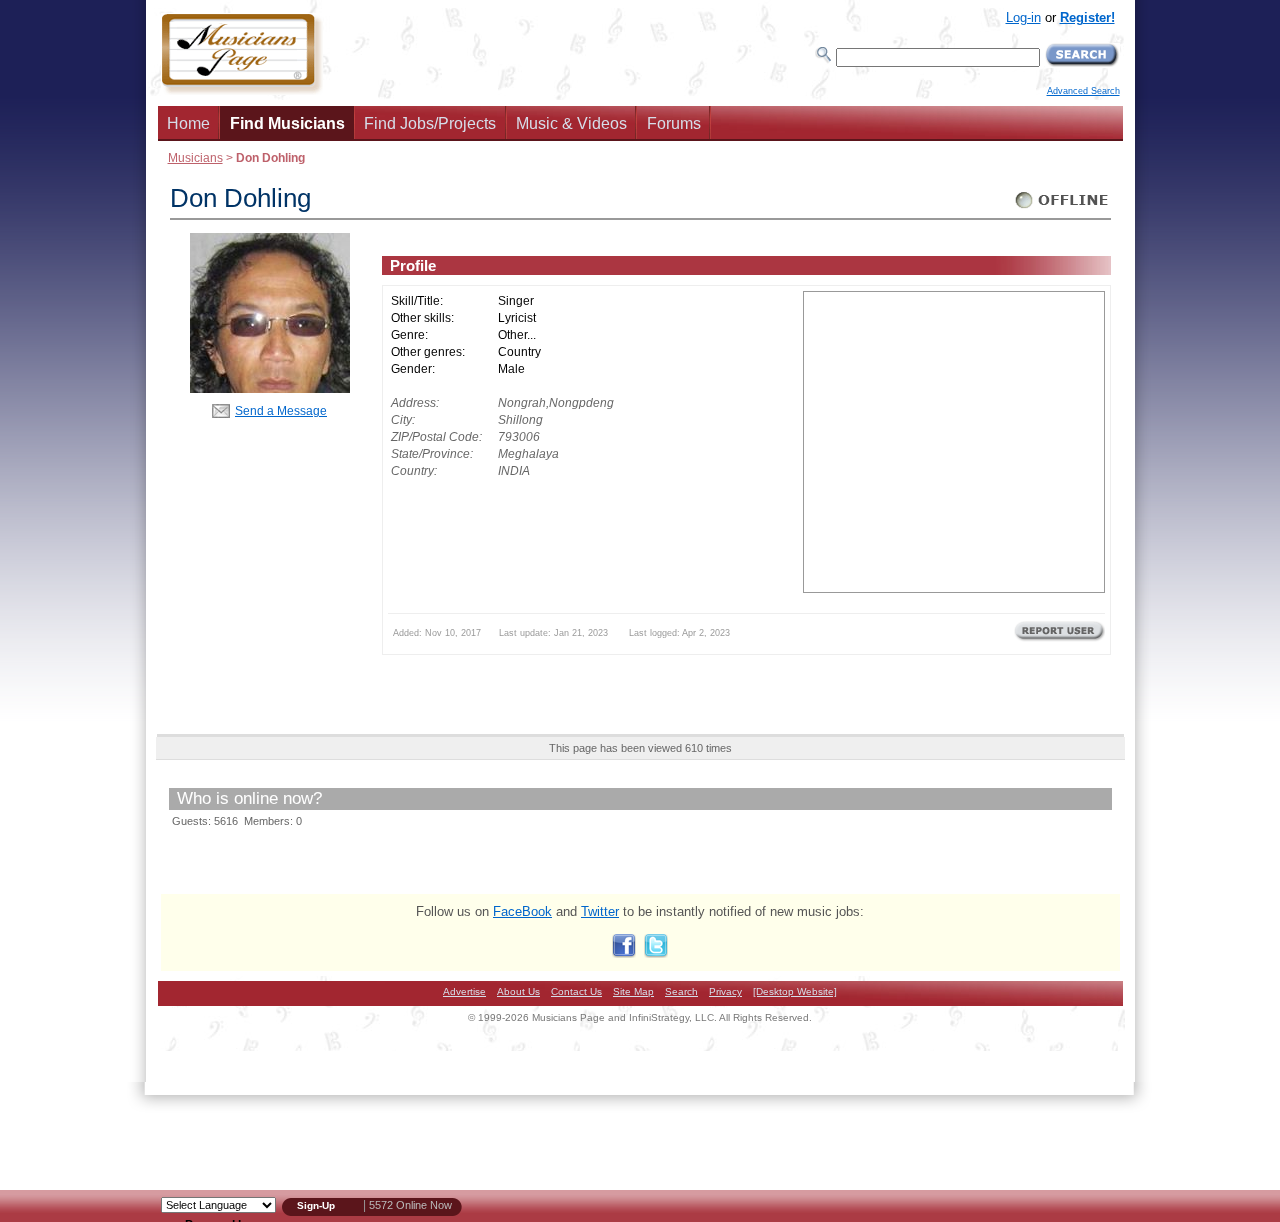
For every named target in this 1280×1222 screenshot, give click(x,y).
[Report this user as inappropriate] (1059, 639)
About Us (518, 991)
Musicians (195, 157)
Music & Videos (571, 123)
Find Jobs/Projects (430, 123)
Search (681, 991)
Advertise (464, 991)
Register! (1087, 17)
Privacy (725, 991)
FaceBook (522, 911)
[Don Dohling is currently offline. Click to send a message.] (1062, 208)
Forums (674, 123)
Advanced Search (1083, 91)
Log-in (1023, 17)
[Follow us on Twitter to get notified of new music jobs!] (656, 953)
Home (188, 123)
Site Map (633, 991)
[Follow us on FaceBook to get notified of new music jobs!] (624, 953)
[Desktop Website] (795, 991)
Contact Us (576, 991)
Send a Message (281, 410)
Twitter (600, 911)
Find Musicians (287, 123)
